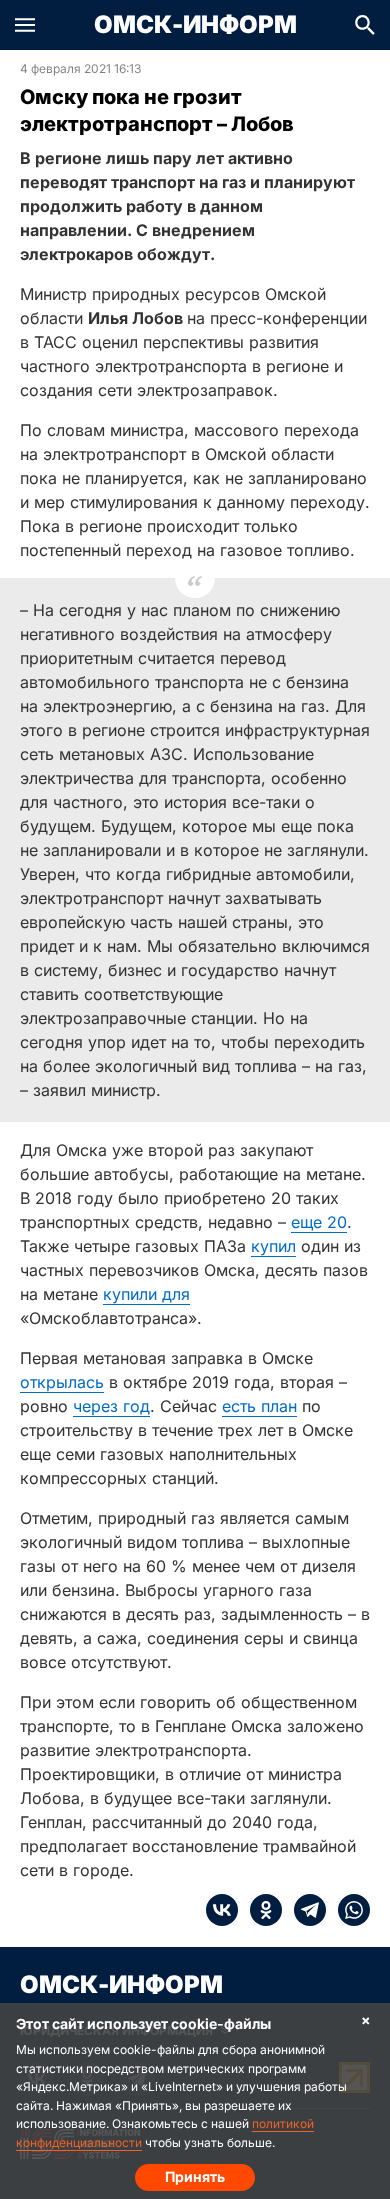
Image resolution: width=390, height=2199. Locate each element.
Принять (195, 2176)
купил (273, 1246)
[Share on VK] (222, 1910)
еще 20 (319, 1222)
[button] (25, 25)
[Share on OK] (260, 1910)
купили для (146, 1294)
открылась (62, 1382)
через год (111, 1406)
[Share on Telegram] (304, 1910)
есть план (259, 1406)
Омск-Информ (195, 25)
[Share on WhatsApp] (348, 1910)
